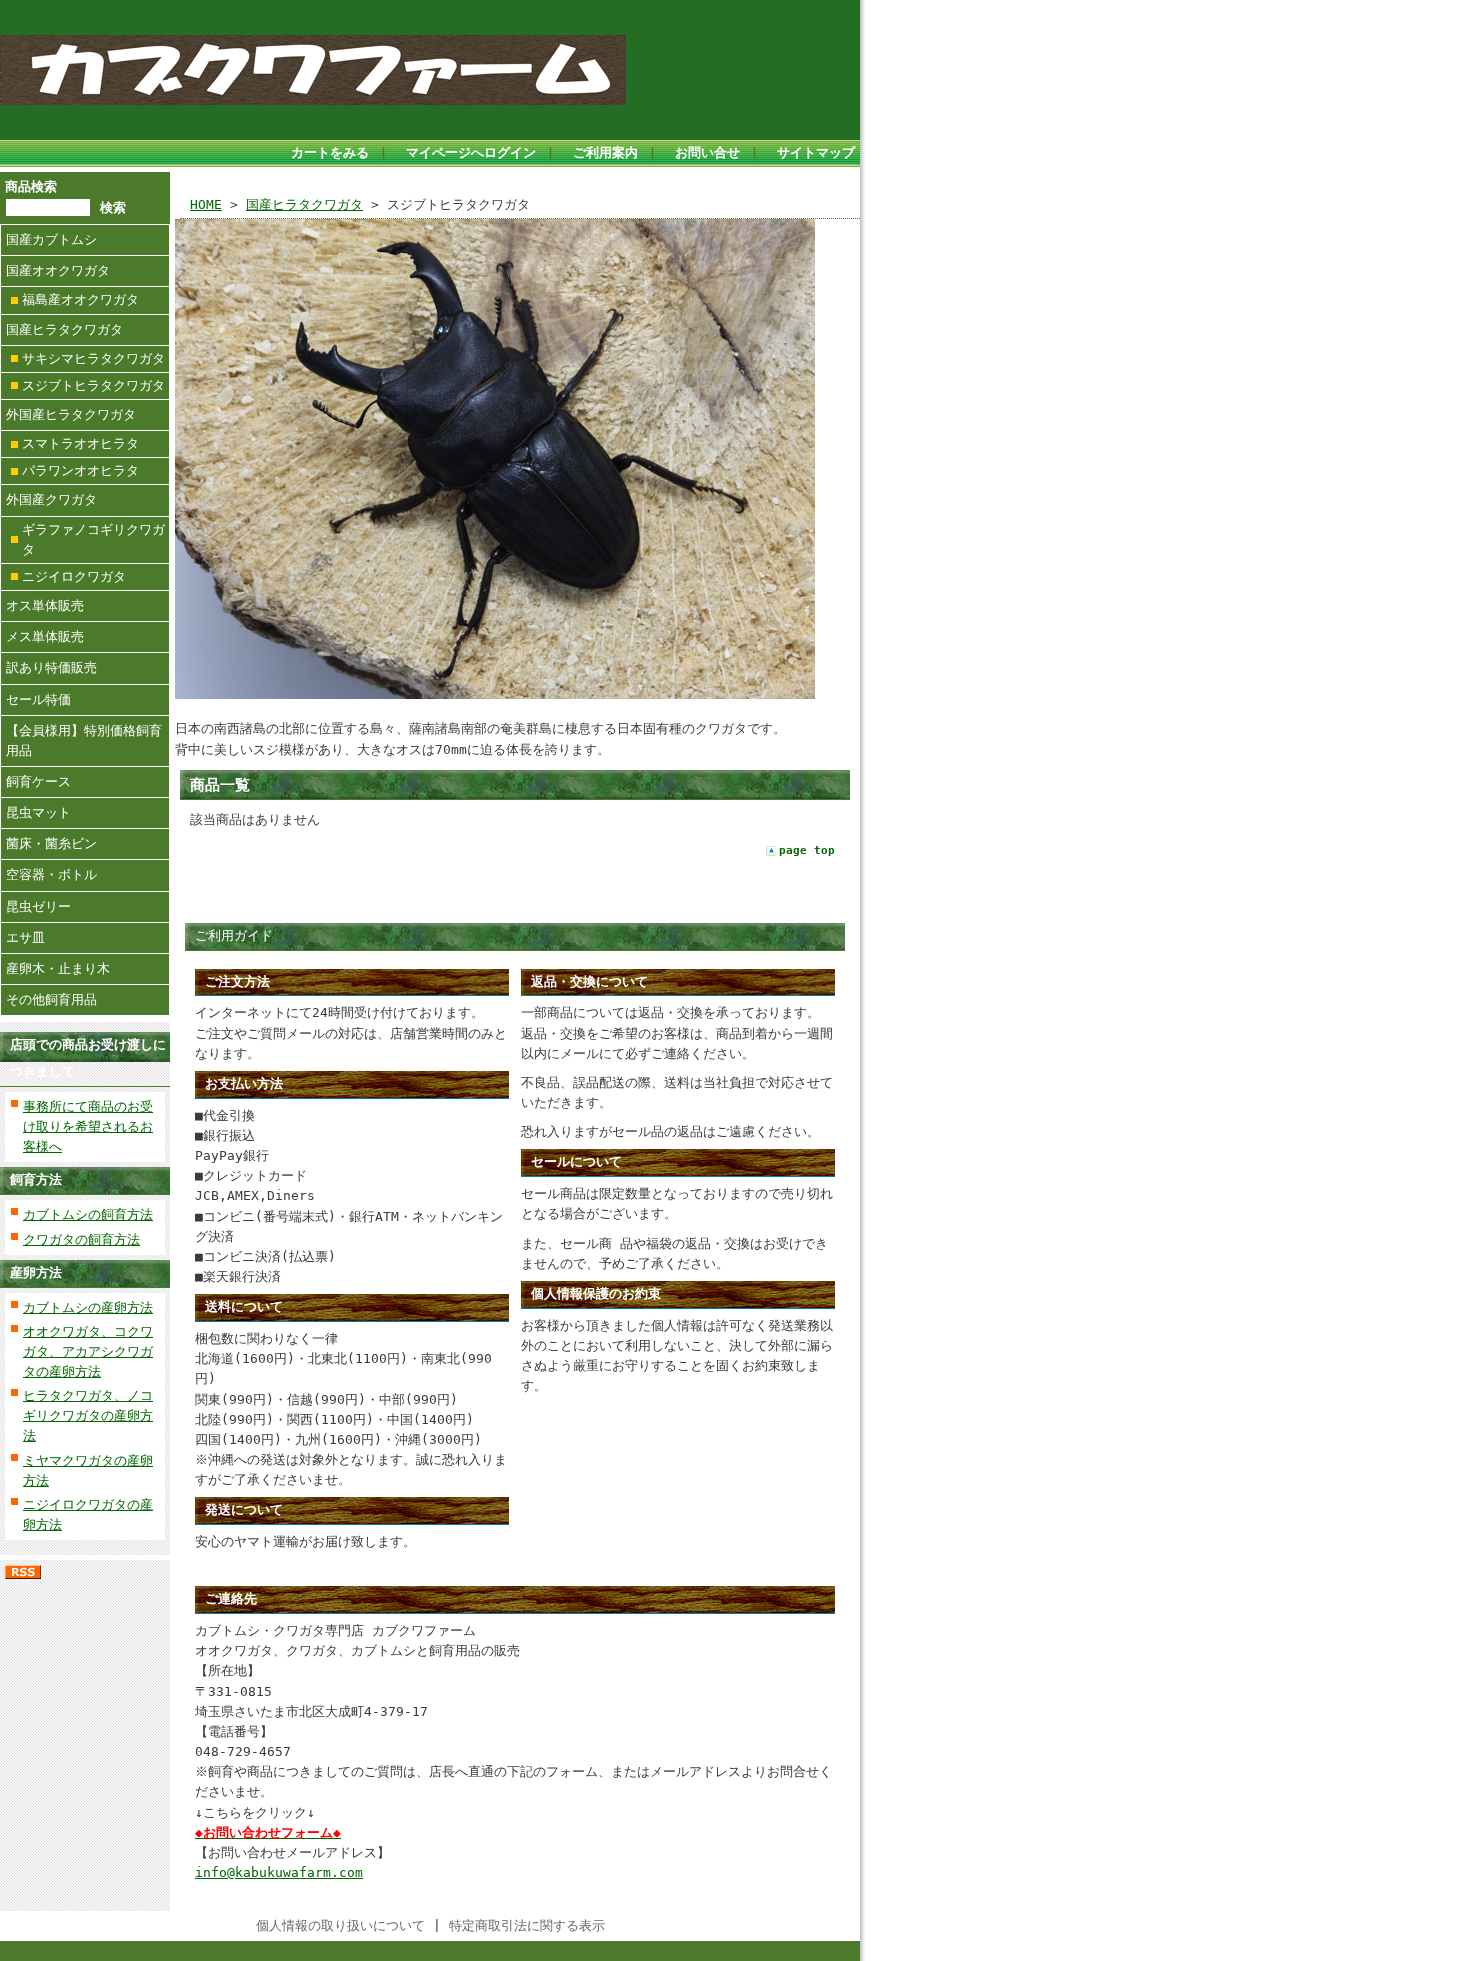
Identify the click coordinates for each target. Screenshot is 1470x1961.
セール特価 (38, 699)
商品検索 (31, 186)
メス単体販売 (45, 636)
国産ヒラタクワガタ (64, 329)
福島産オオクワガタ (80, 299)
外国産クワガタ (51, 499)
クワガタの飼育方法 (81, 1239)
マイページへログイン (471, 152)
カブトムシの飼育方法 (88, 1214)
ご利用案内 (605, 152)
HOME (206, 204)
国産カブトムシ (51, 239)
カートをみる (330, 152)
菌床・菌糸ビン (51, 843)
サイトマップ (816, 152)
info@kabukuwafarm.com (279, 1872)
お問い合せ (707, 152)
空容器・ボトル (51, 874)
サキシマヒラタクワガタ (93, 358)
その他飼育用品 (51, 999)
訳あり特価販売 (51, 667)
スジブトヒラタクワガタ (93, 385)
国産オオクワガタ (58, 270)
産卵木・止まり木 (58, 968)
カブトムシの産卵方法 (88, 1307)
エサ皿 (25, 937)
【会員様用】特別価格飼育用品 (84, 740)
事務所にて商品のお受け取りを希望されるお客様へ (88, 1126)
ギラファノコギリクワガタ (93, 539)
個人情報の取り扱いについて (340, 1925)
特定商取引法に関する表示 (527, 1925)
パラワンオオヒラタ (80, 470)
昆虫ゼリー (38, 906)
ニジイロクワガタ (74, 576)
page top (807, 850)
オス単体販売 (45, 605)
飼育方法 (36, 1179)
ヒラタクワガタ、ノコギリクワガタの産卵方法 (88, 1415)
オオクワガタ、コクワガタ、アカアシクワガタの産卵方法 (88, 1351)
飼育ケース (38, 781)
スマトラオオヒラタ (80, 443)
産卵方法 (36, 1272)
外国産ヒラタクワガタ (71, 414)
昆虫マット (38, 812)
